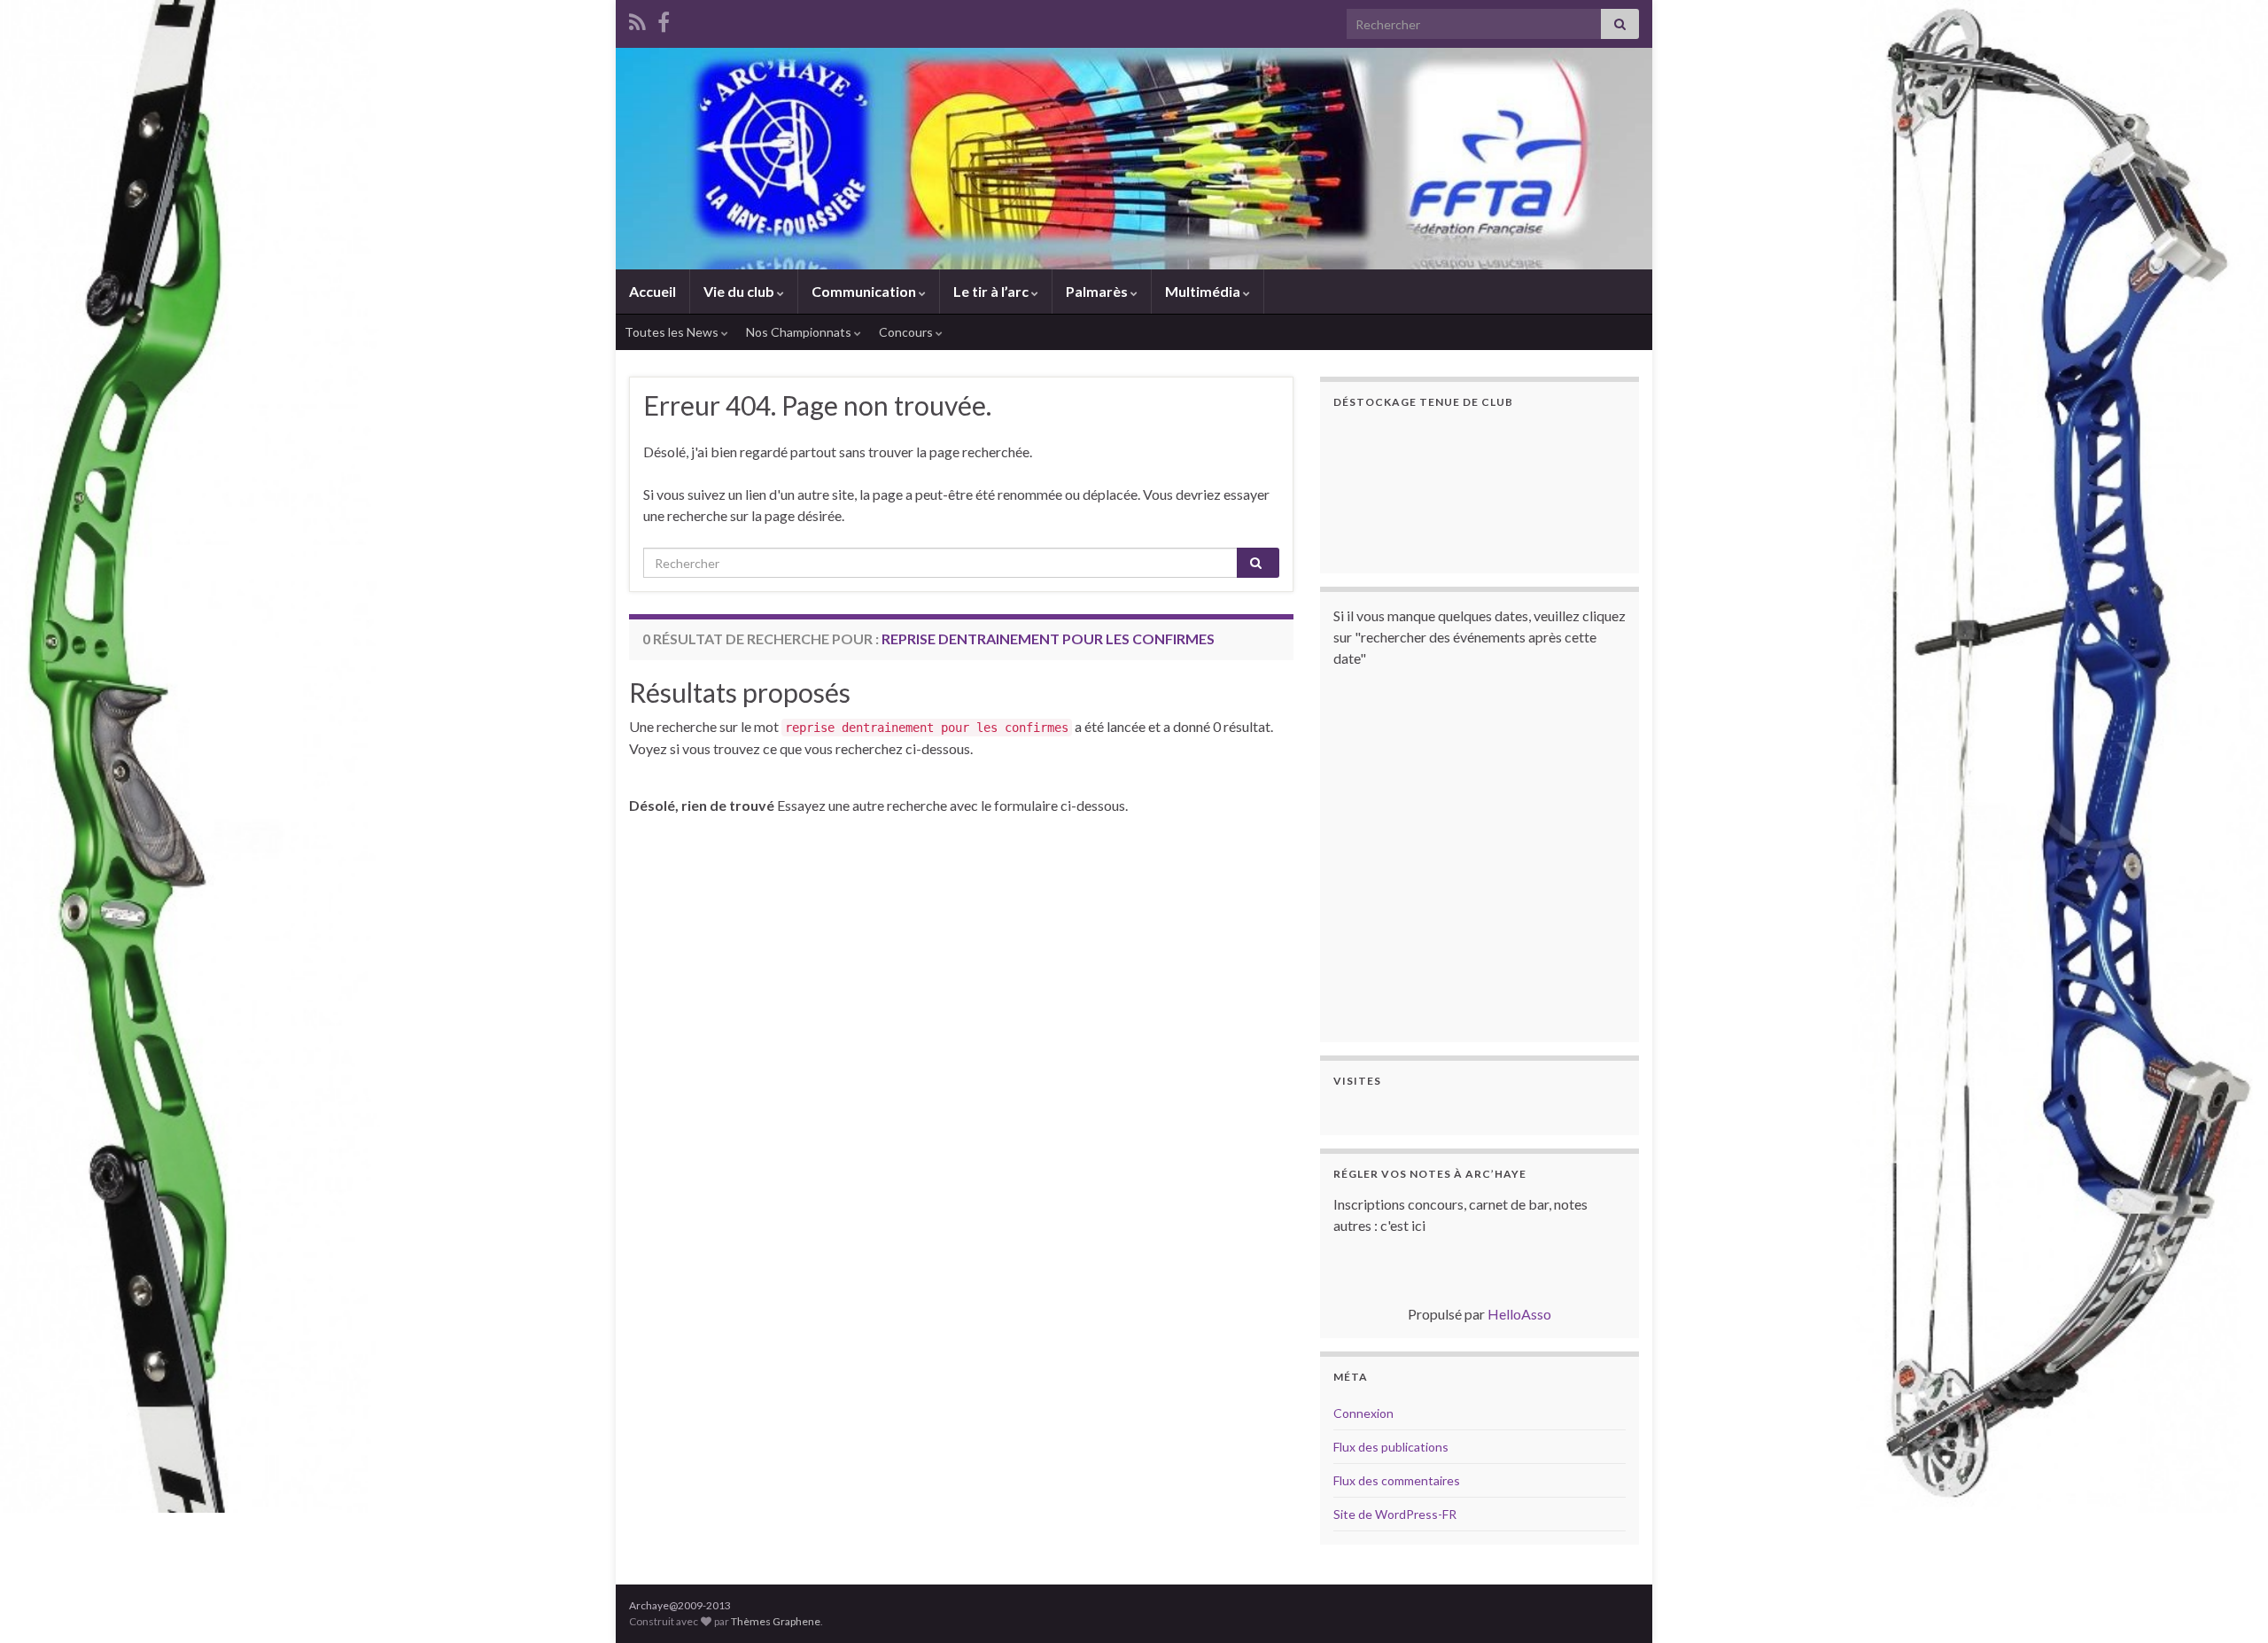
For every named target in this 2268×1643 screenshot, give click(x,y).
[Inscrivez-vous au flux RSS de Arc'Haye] (637, 19)
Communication (865, 291)
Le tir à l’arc (992, 291)
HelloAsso (1519, 1314)
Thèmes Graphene (776, 1621)
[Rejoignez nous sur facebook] (664, 19)
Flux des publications (1391, 1447)
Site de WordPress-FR (1395, 1514)
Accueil (652, 291)
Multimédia (1204, 291)
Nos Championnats (800, 332)
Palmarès (1098, 291)
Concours (907, 332)
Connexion (1363, 1413)
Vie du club (740, 291)
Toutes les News (673, 332)
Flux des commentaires (1397, 1480)
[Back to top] (2228, 1603)
